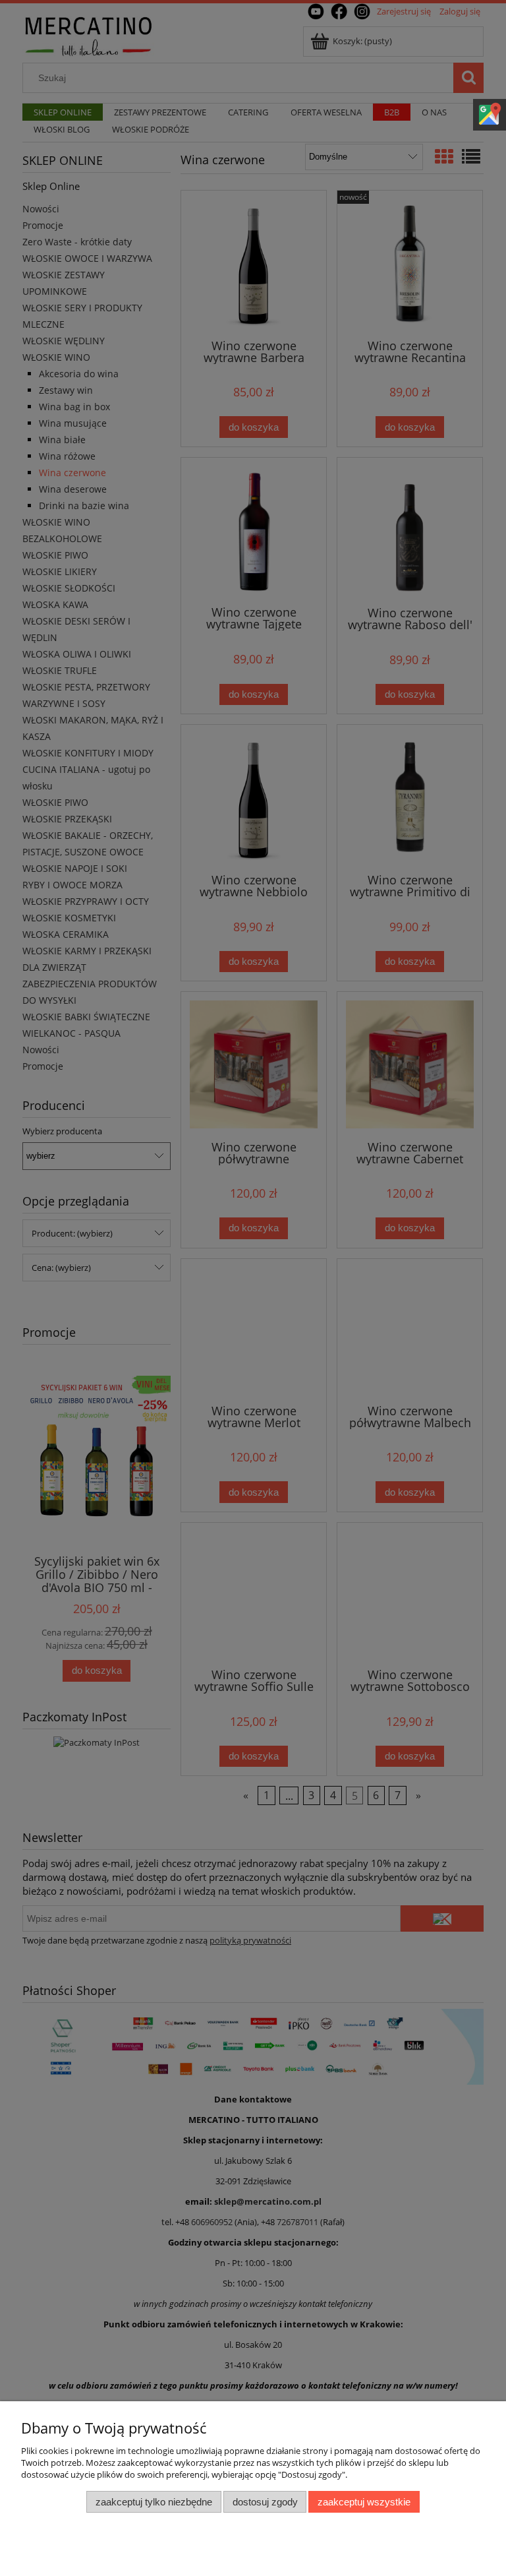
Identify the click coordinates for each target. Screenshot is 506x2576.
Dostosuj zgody (265, 2502)
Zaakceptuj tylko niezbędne (154, 2502)
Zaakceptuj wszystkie (364, 2502)
